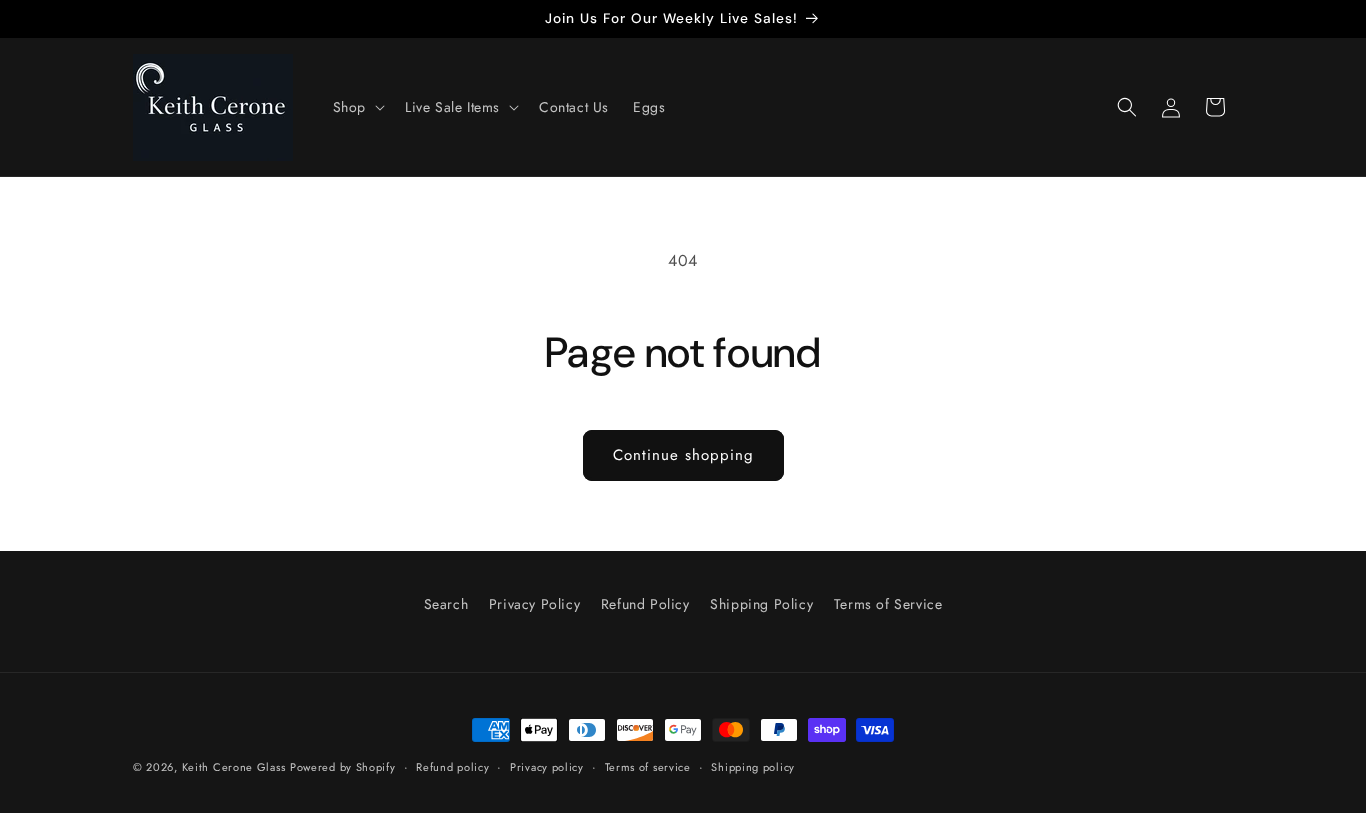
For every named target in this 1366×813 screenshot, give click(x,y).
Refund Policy (645, 604)
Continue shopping (683, 455)
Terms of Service (888, 604)
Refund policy (452, 767)
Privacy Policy (534, 604)
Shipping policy (753, 767)
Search (446, 604)
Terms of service (648, 767)
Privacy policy (547, 767)
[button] (357, 107)
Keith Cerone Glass (234, 767)
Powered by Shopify (343, 767)
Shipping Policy (761, 604)
